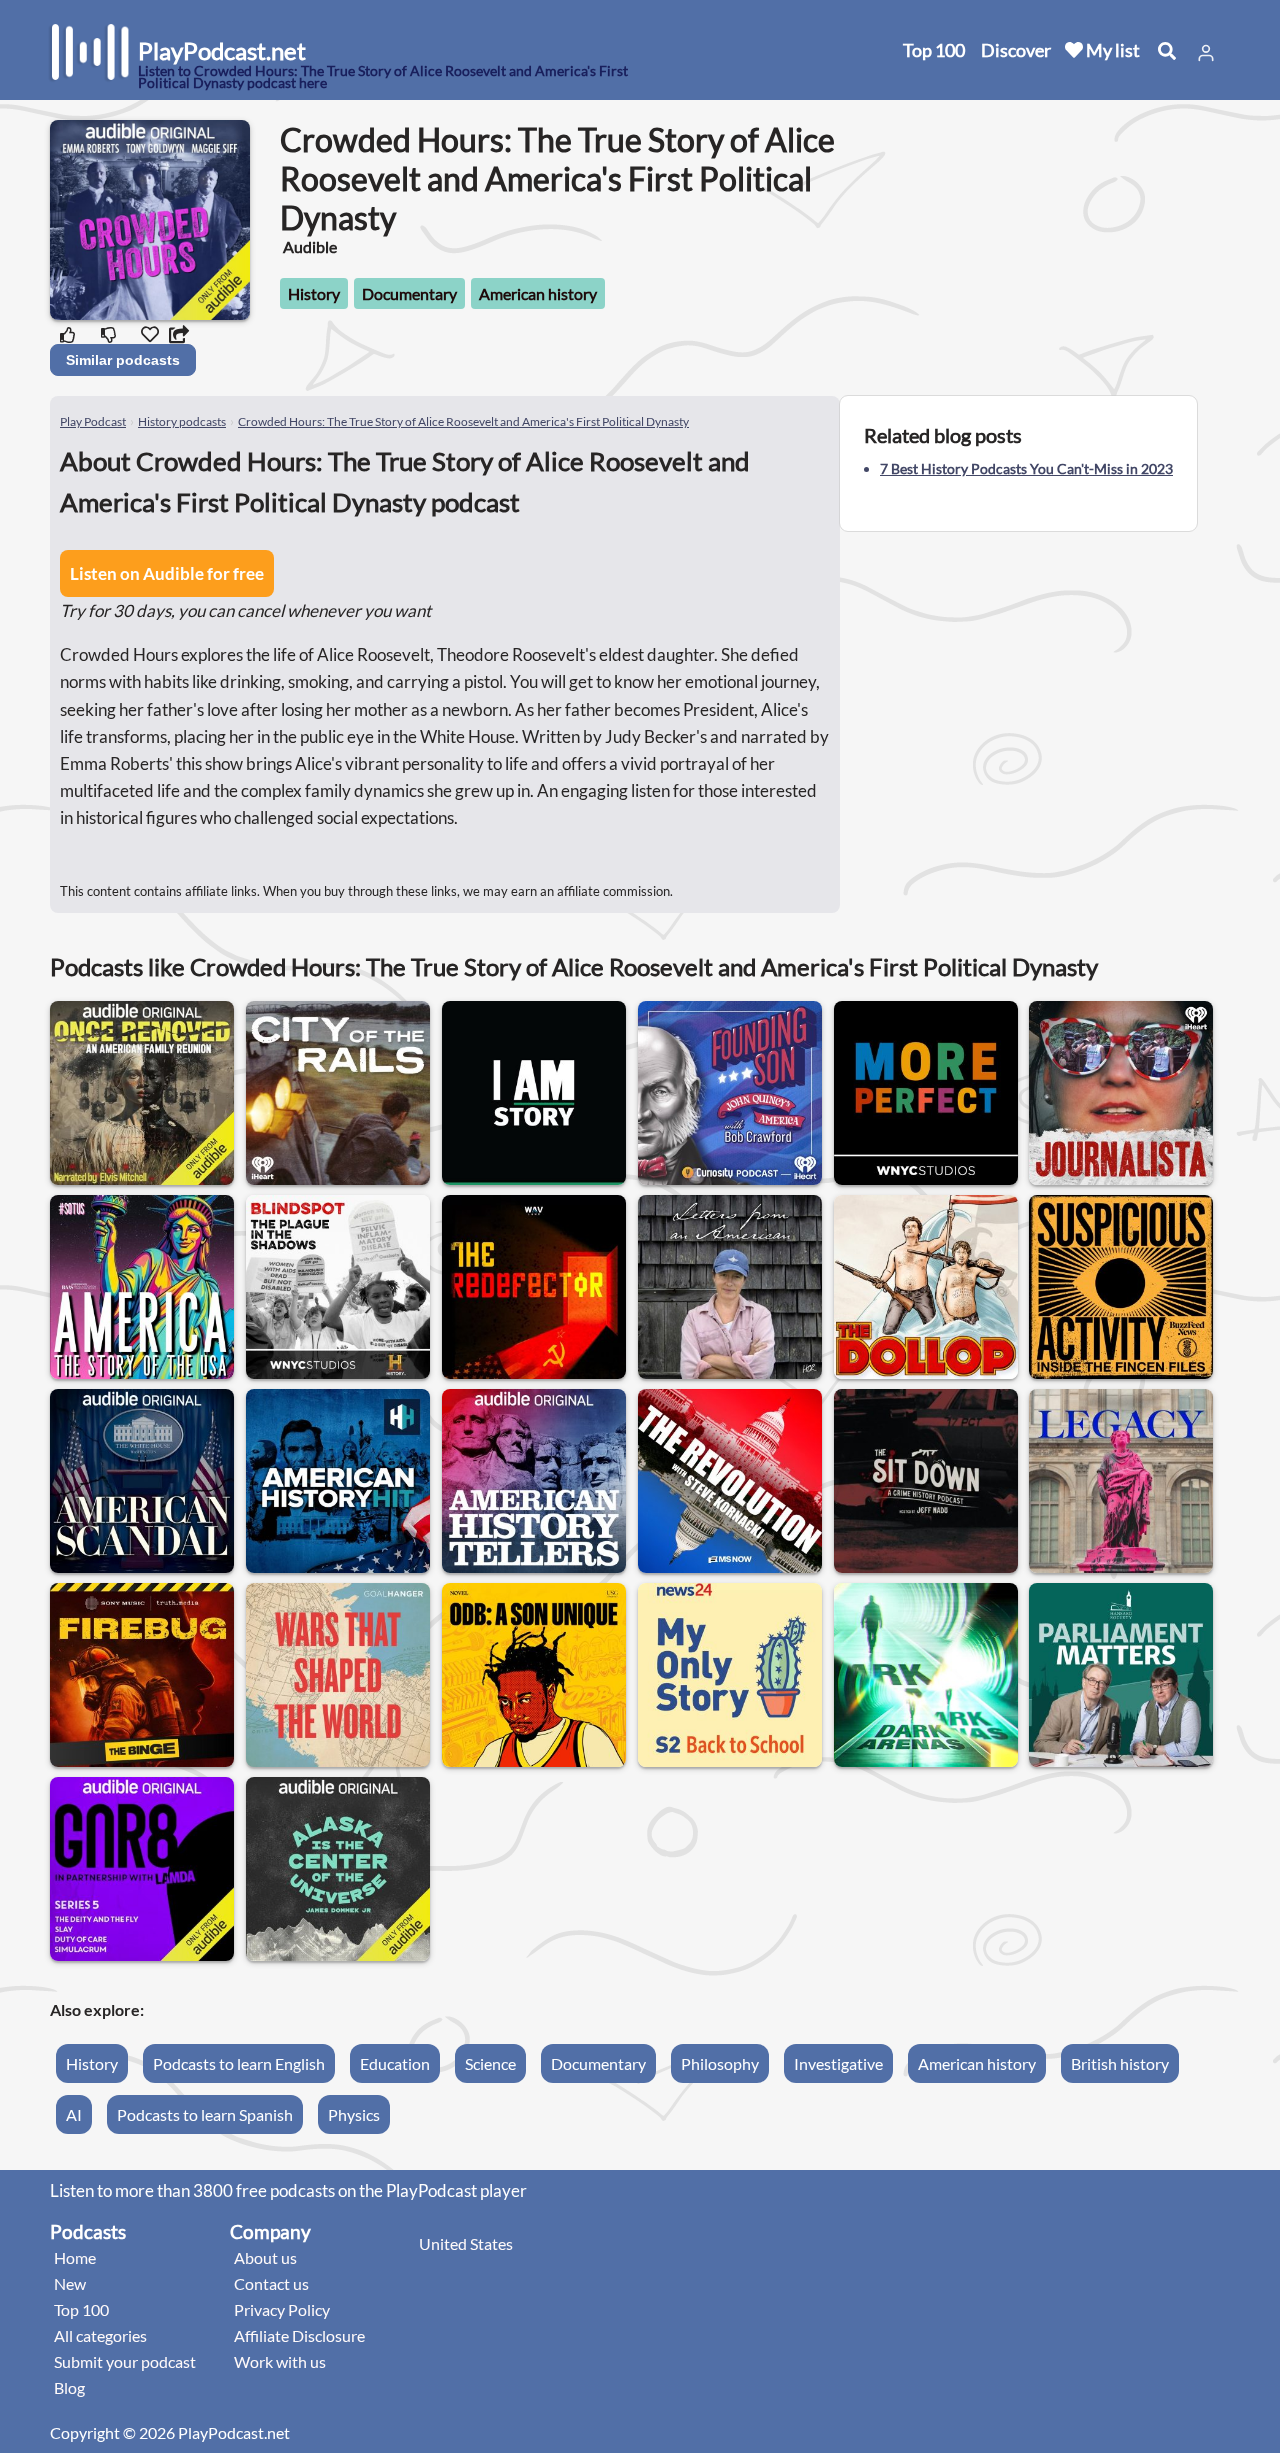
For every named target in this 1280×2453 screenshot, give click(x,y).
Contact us (271, 2283)
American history (538, 293)
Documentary (409, 293)
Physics (354, 2114)
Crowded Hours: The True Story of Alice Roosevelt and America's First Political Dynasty (463, 421)
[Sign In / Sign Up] (1206, 53)
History (314, 293)
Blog (69, 2387)
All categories (100, 2335)
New (70, 2283)
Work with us (280, 2361)
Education (395, 2063)
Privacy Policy (282, 2309)
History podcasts (182, 421)
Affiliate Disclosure (299, 2335)
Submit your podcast (125, 2361)
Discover (1016, 50)
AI (74, 2114)
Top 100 (934, 50)
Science (490, 2063)
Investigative (838, 2063)
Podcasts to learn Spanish (205, 2114)
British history (1120, 2063)
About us (265, 2257)
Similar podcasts (123, 360)
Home (75, 2257)
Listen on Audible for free (167, 573)
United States (466, 2243)
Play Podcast (93, 421)
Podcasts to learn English (239, 2063)
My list (1111, 50)
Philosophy (720, 2063)
